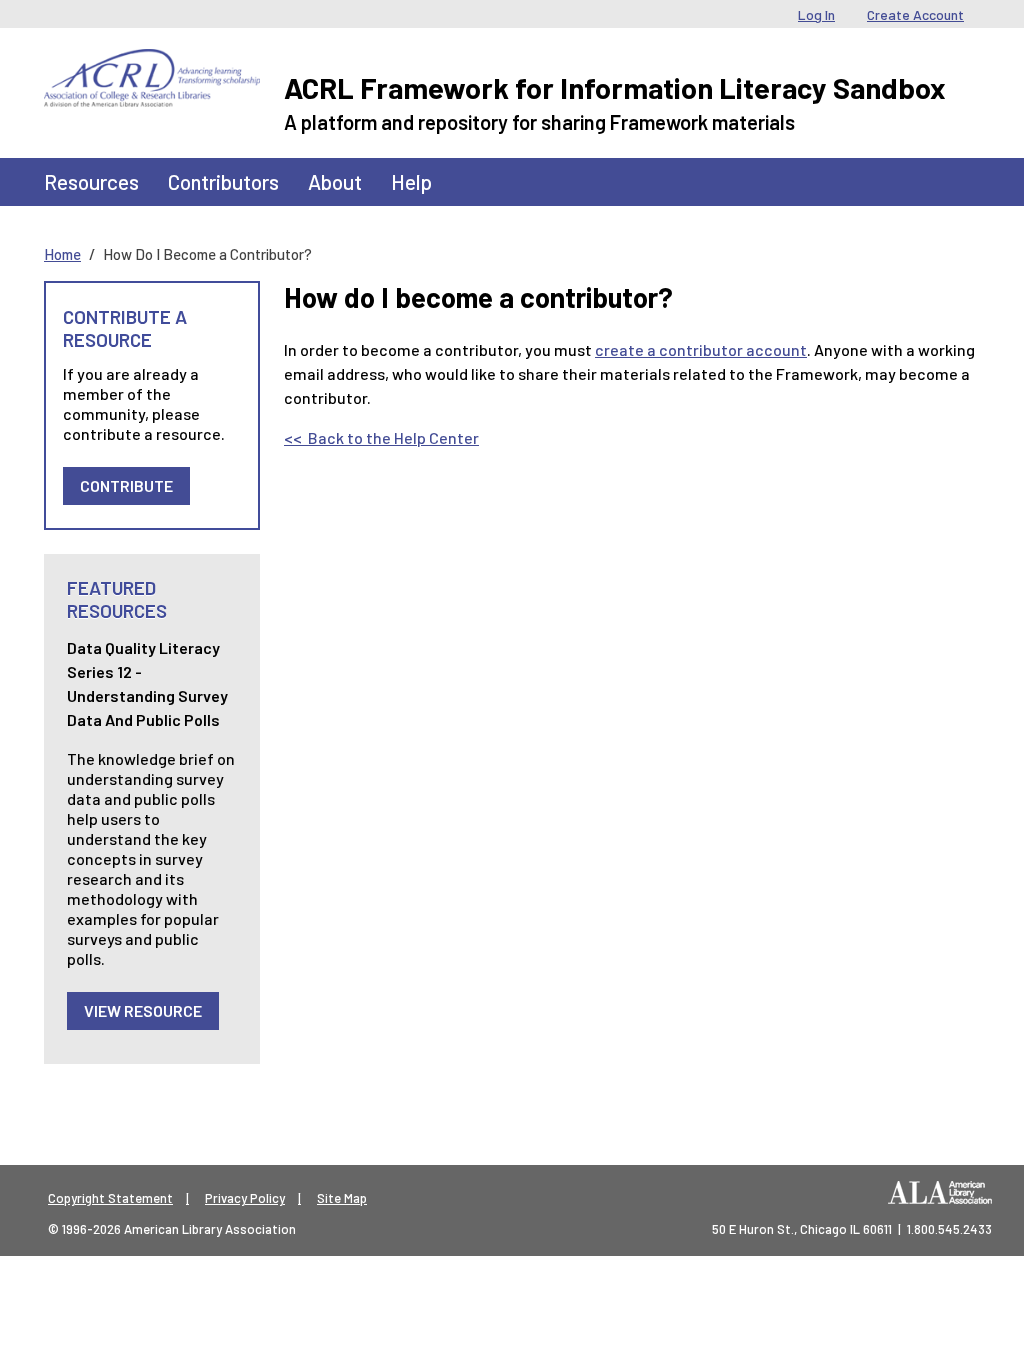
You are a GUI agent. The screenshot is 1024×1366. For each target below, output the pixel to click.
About (335, 181)
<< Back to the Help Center (381, 437)
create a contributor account (701, 349)
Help (411, 181)
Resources (91, 181)
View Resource (143, 1010)
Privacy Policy (245, 1198)
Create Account (915, 14)
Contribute (126, 485)
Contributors (223, 181)
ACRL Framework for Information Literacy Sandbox (615, 87)
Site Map (342, 1198)
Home (62, 254)
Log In (816, 14)
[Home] (152, 64)
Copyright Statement (110, 1198)
